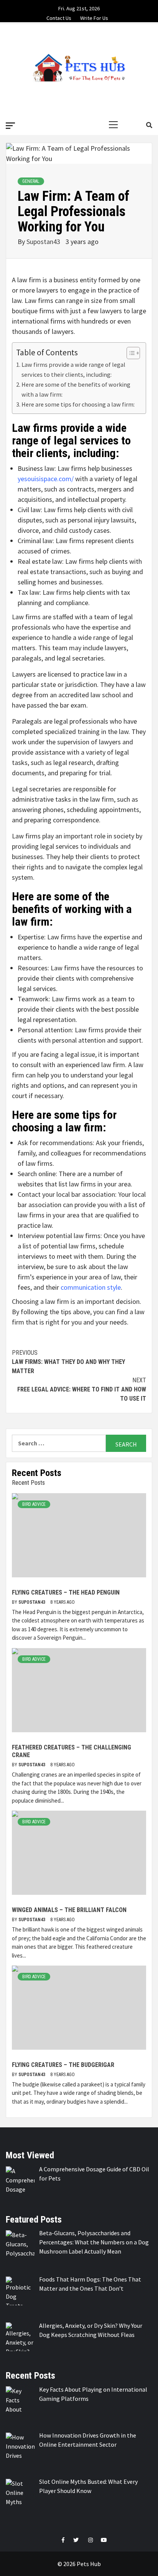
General (31, 181)
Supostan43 (44, 242)
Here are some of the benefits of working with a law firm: (76, 389)
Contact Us (59, 17)
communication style (91, 1287)
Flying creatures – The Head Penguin (66, 1592)
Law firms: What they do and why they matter (68, 1362)
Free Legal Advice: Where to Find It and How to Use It (82, 1389)
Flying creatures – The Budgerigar (63, 2065)
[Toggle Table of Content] (129, 353)
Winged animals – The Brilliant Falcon (69, 1910)
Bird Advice (34, 1504)
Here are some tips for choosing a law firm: (78, 404)
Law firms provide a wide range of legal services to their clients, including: (73, 369)
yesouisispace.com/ (46, 479)
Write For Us (94, 17)
